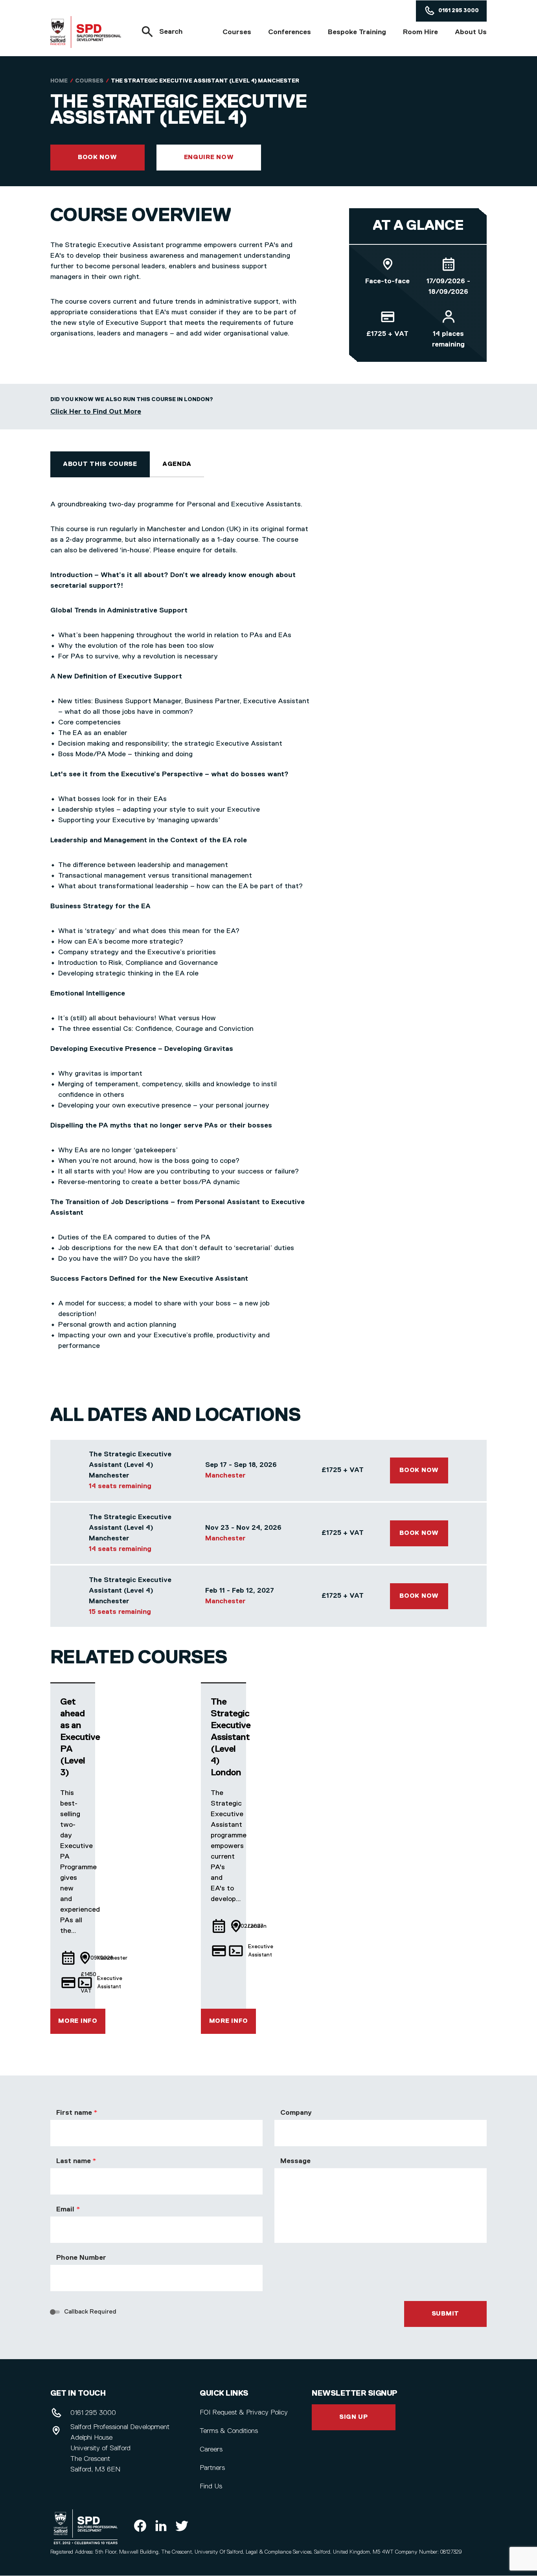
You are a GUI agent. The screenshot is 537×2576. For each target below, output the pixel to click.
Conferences (290, 32)
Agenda (177, 464)
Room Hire (420, 32)
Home (59, 81)
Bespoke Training (357, 32)
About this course (100, 464)
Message (295, 2161)
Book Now (97, 158)
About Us (471, 32)
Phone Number (81, 2258)
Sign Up (354, 2417)
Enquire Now (209, 158)
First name (74, 2113)
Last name (73, 2161)
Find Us (211, 2486)
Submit (445, 2314)
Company (296, 2113)
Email (65, 2209)
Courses (237, 32)
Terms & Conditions (229, 2431)
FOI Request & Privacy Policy (244, 2413)
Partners (212, 2468)
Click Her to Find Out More (96, 412)
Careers (211, 2449)
